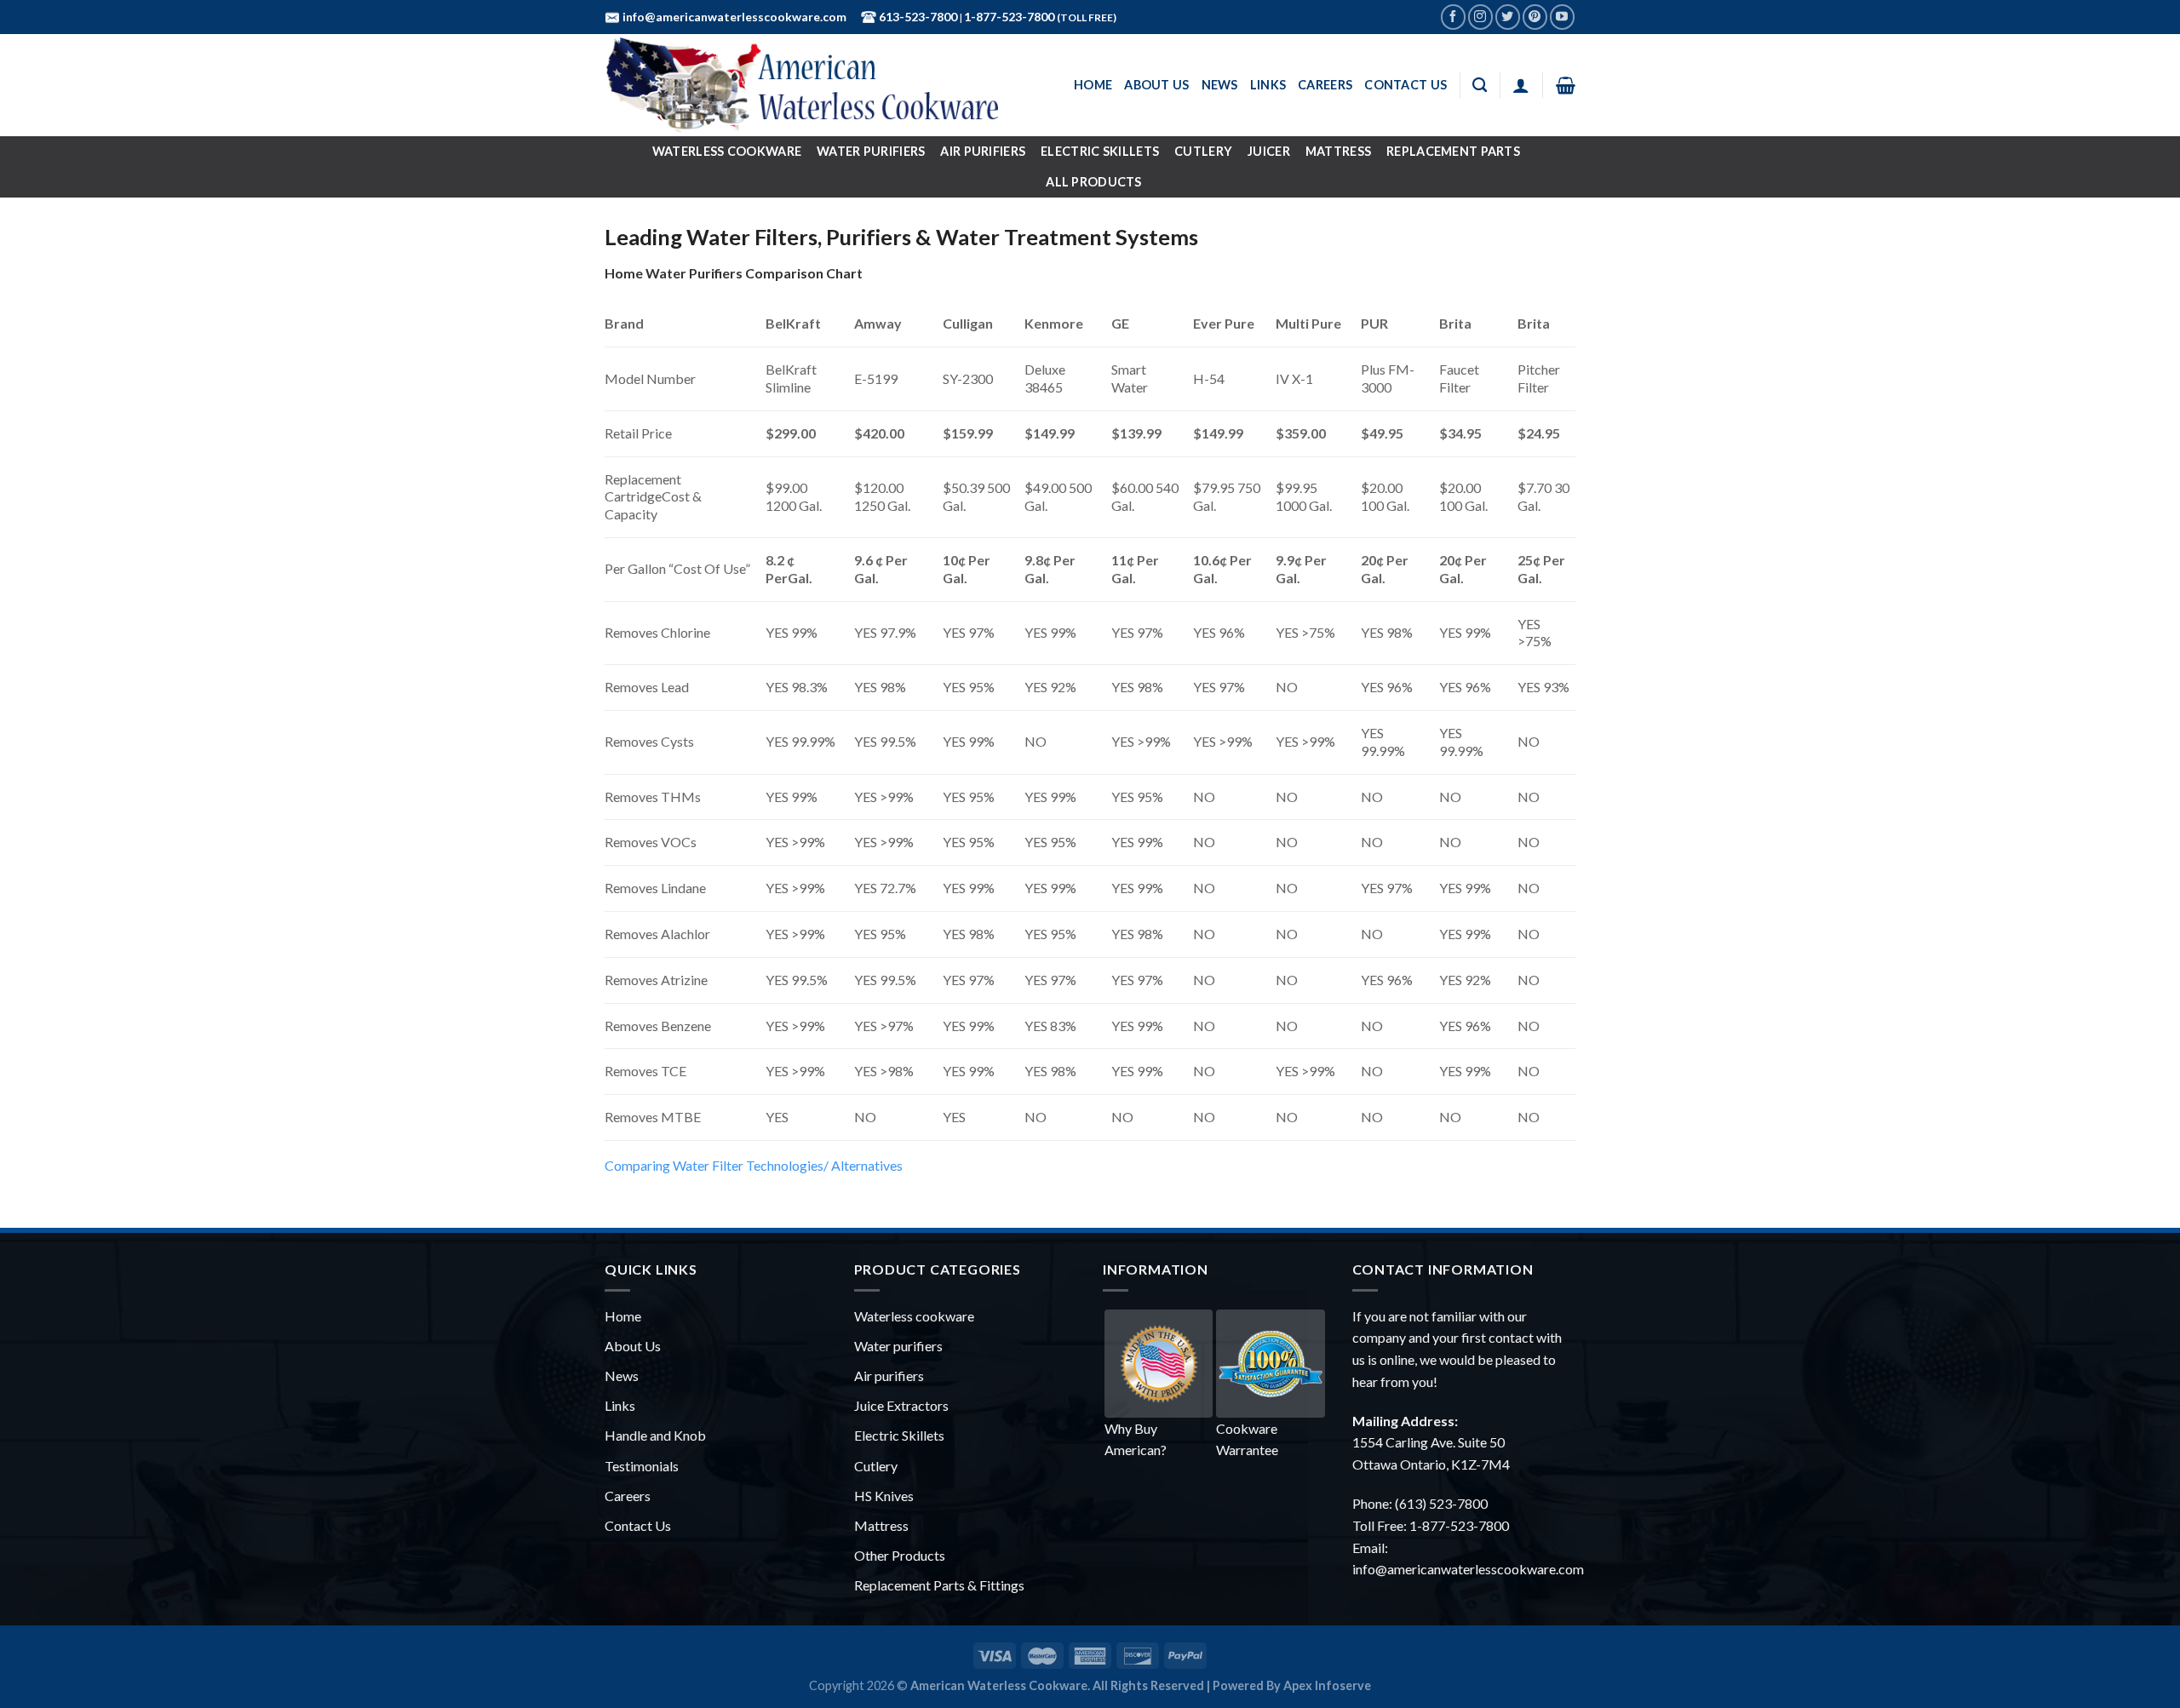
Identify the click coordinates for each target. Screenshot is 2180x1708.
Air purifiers (889, 1376)
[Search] (1480, 86)
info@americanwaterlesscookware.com (733, 17)
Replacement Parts (1453, 151)
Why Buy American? (1136, 1439)
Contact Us (1406, 85)
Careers (1325, 85)
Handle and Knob (655, 1435)
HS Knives (884, 1496)
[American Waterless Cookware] (813, 85)
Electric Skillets (1100, 151)
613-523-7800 (917, 17)
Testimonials (642, 1466)
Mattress (1338, 151)
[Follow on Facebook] (1453, 17)
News (1220, 85)
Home (1093, 85)
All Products (1093, 182)
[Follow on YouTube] (1562, 17)
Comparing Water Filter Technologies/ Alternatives (754, 1165)
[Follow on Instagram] (1480, 17)
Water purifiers (898, 1346)
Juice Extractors (901, 1405)
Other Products (900, 1555)
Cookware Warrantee (1247, 1439)
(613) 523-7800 (1441, 1503)
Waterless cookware (914, 1316)
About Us (1156, 85)
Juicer (1269, 151)
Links (1268, 85)
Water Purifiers (871, 151)
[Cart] (1566, 85)
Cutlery (1203, 151)
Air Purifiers (983, 151)
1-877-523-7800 (1010, 17)
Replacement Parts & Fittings (939, 1585)
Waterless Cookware (727, 151)
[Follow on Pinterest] (1535, 17)
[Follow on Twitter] (1508, 17)
